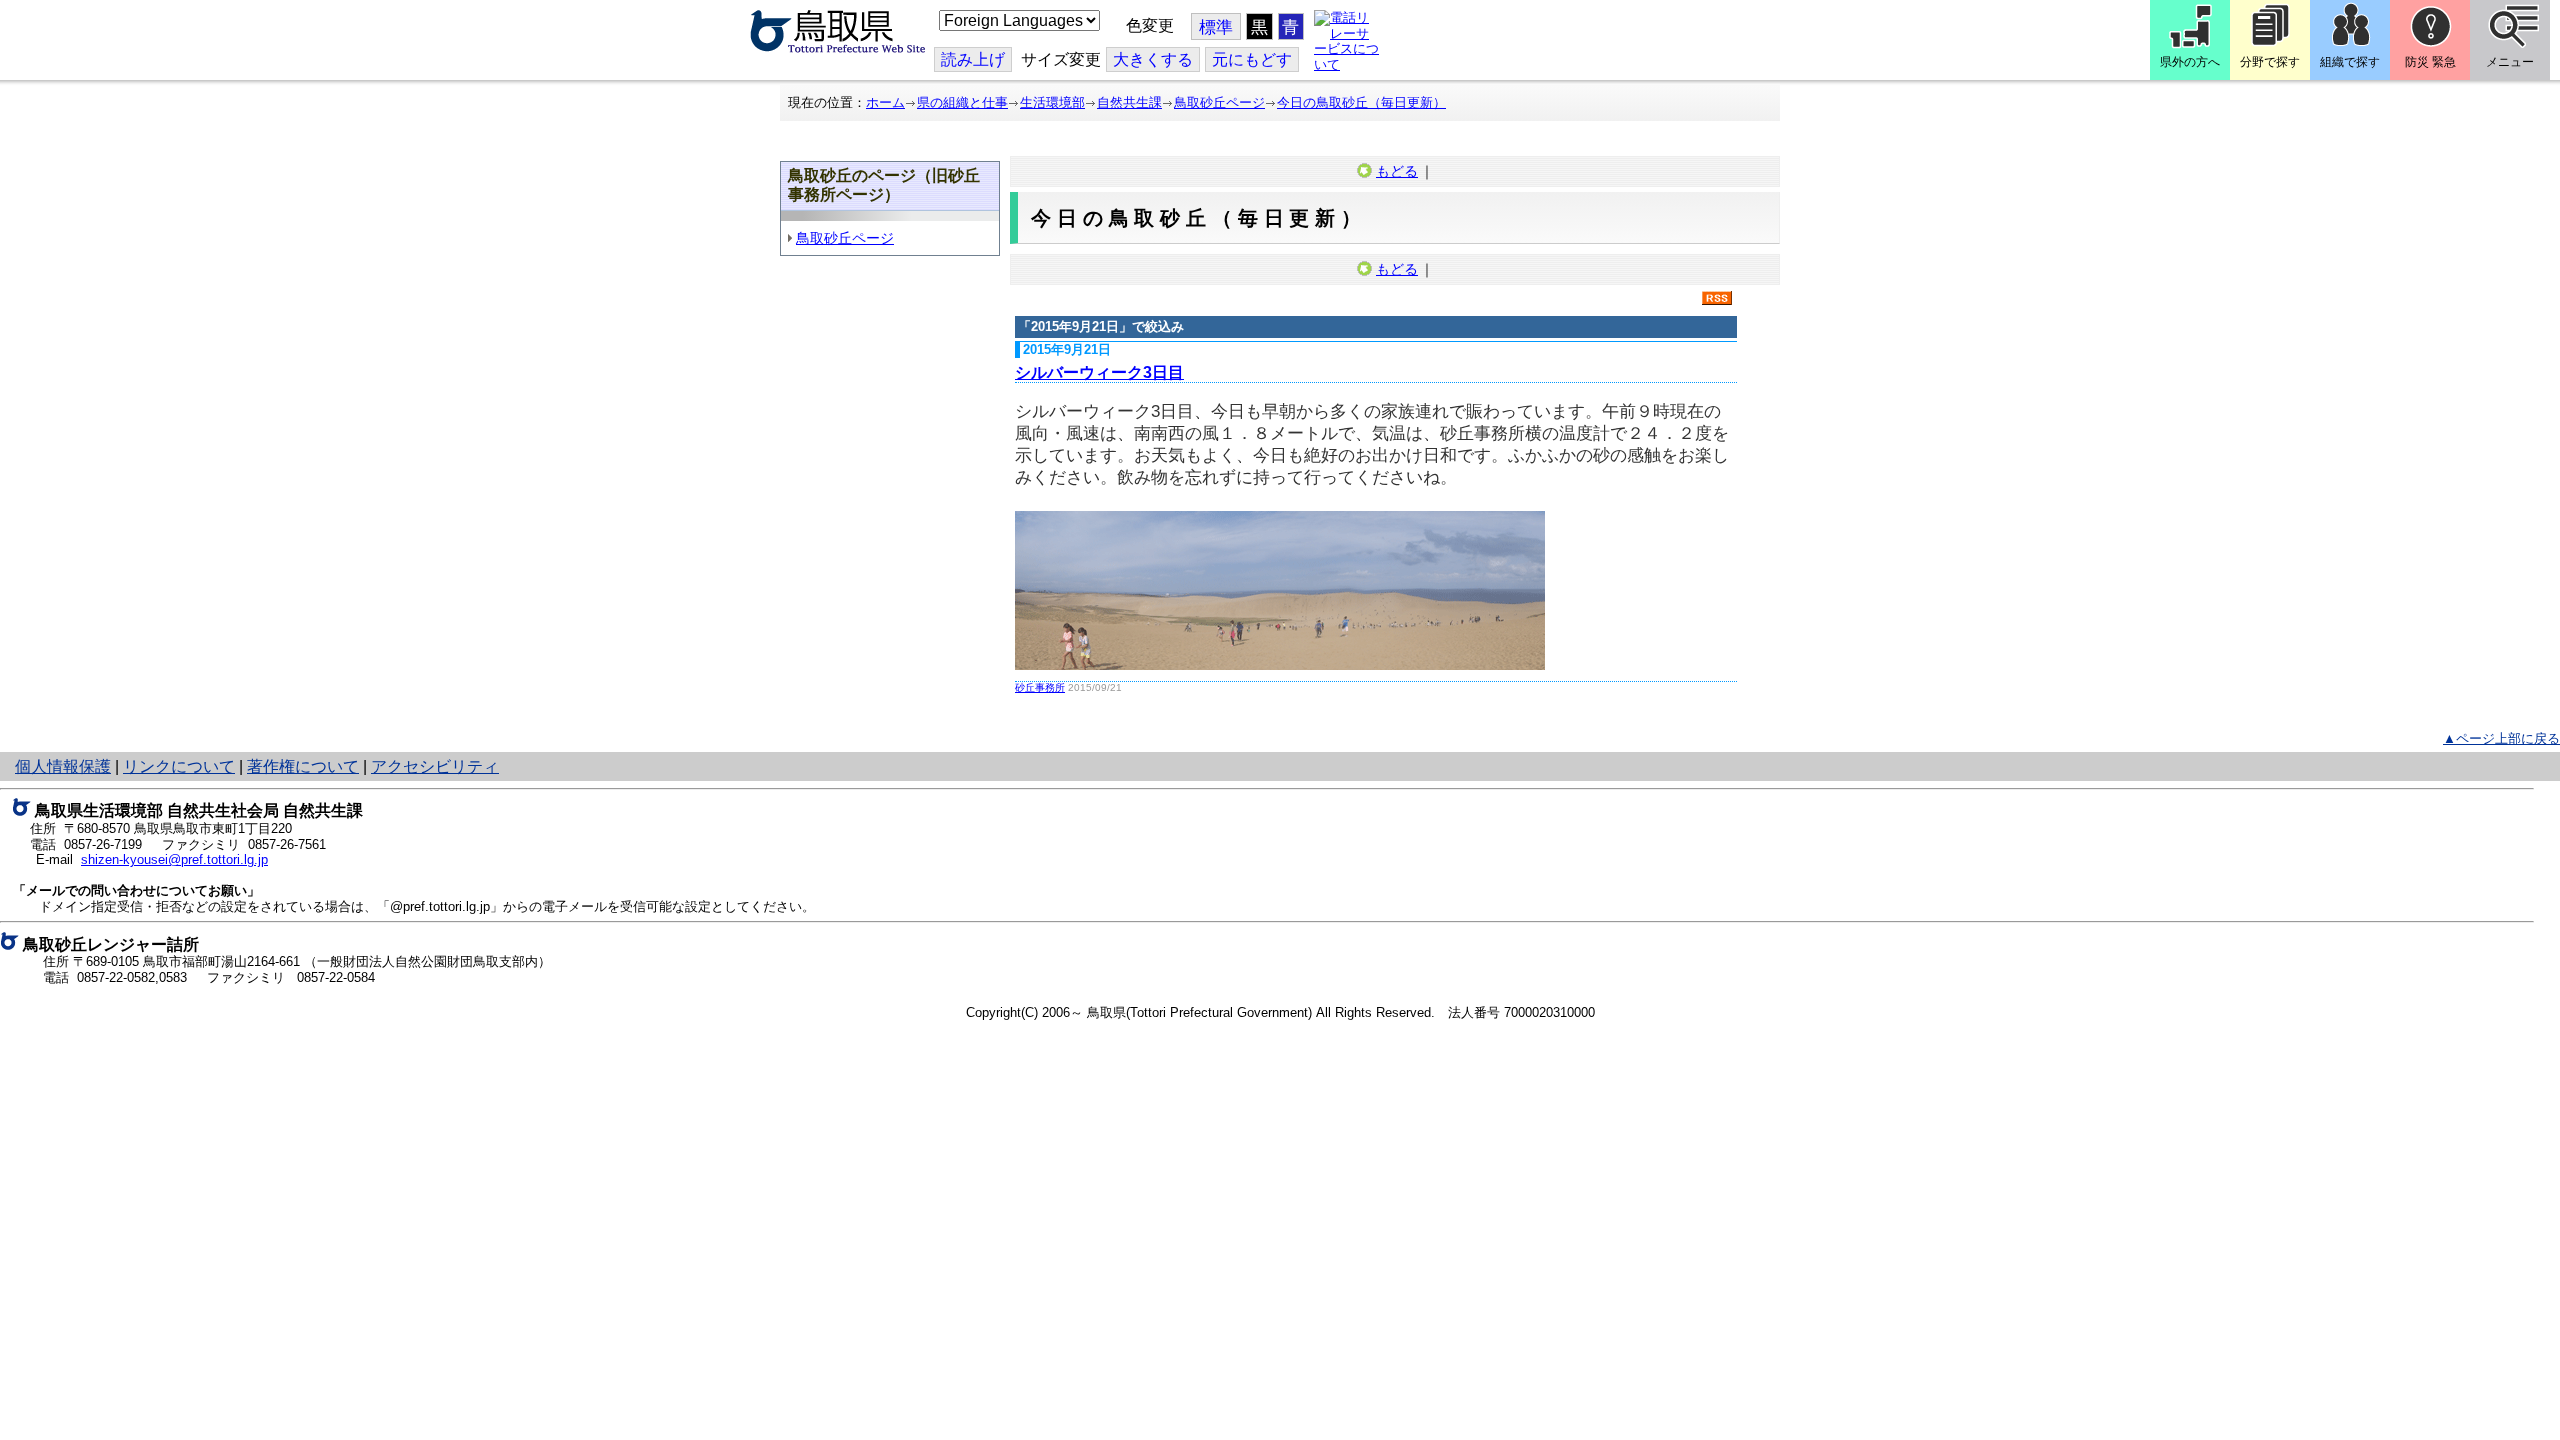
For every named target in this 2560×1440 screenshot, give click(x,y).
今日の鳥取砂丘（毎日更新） (1361, 102)
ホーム (885, 102)
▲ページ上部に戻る (2501, 738)
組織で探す (2350, 62)
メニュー (2510, 62)
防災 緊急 (2430, 62)
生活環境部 (1052, 102)
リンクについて (179, 766)
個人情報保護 (63, 766)
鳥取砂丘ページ (1219, 102)
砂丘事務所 (1040, 687)
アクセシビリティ (435, 766)
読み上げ (973, 59)
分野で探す (2270, 62)
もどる (1397, 171)
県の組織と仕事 (962, 102)
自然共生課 (1129, 102)
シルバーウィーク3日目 (1099, 372)
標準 (1216, 27)
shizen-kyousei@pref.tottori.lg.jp (174, 859)
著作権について (303, 766)
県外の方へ (2190, 62)
